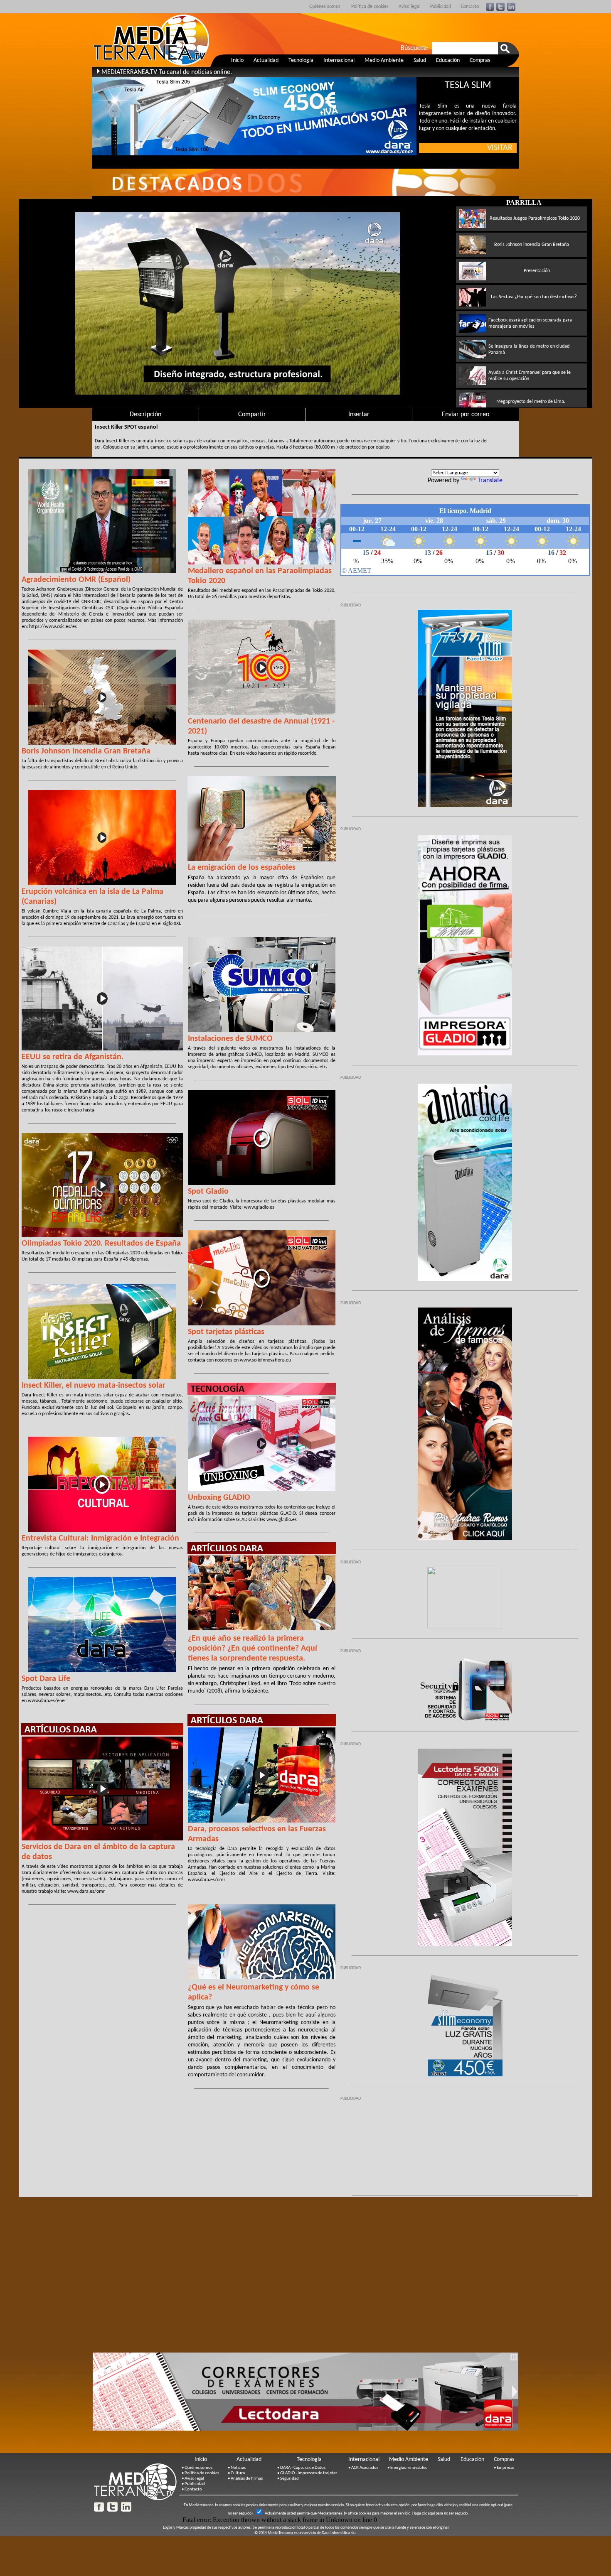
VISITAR (502, 148)
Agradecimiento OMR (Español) (76, 580)
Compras (480, 60)
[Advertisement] (465, 2144)
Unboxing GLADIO (219, 1498)
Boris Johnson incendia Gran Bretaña (86, 751)
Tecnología (301, 60)
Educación (448, 60)
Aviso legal (410, 7)
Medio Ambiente (384, 60)
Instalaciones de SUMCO (230, 1039)
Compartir (252, 415)
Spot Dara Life (46, 1679)
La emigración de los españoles (242, 868)
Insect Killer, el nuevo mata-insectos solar (94, 1386)
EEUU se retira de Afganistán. (73, 1057)
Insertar (359, 415)
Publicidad (441, 7)
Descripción (145, 415)
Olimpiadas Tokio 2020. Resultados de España (101, 1244)
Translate (490, 481)
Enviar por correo (466, 415)
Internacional (339, 60)
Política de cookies (370, 7)
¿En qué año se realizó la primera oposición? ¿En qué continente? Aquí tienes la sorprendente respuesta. (253, 1649)
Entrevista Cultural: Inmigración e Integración (100, 1538)
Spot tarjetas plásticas (226, 1332)
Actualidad (266, 60)
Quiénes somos (325, 7)
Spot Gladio (208, 1192)
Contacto (470, 7)
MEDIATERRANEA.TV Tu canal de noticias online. (167, 72)
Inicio (237, 60)
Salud (420, 60)
